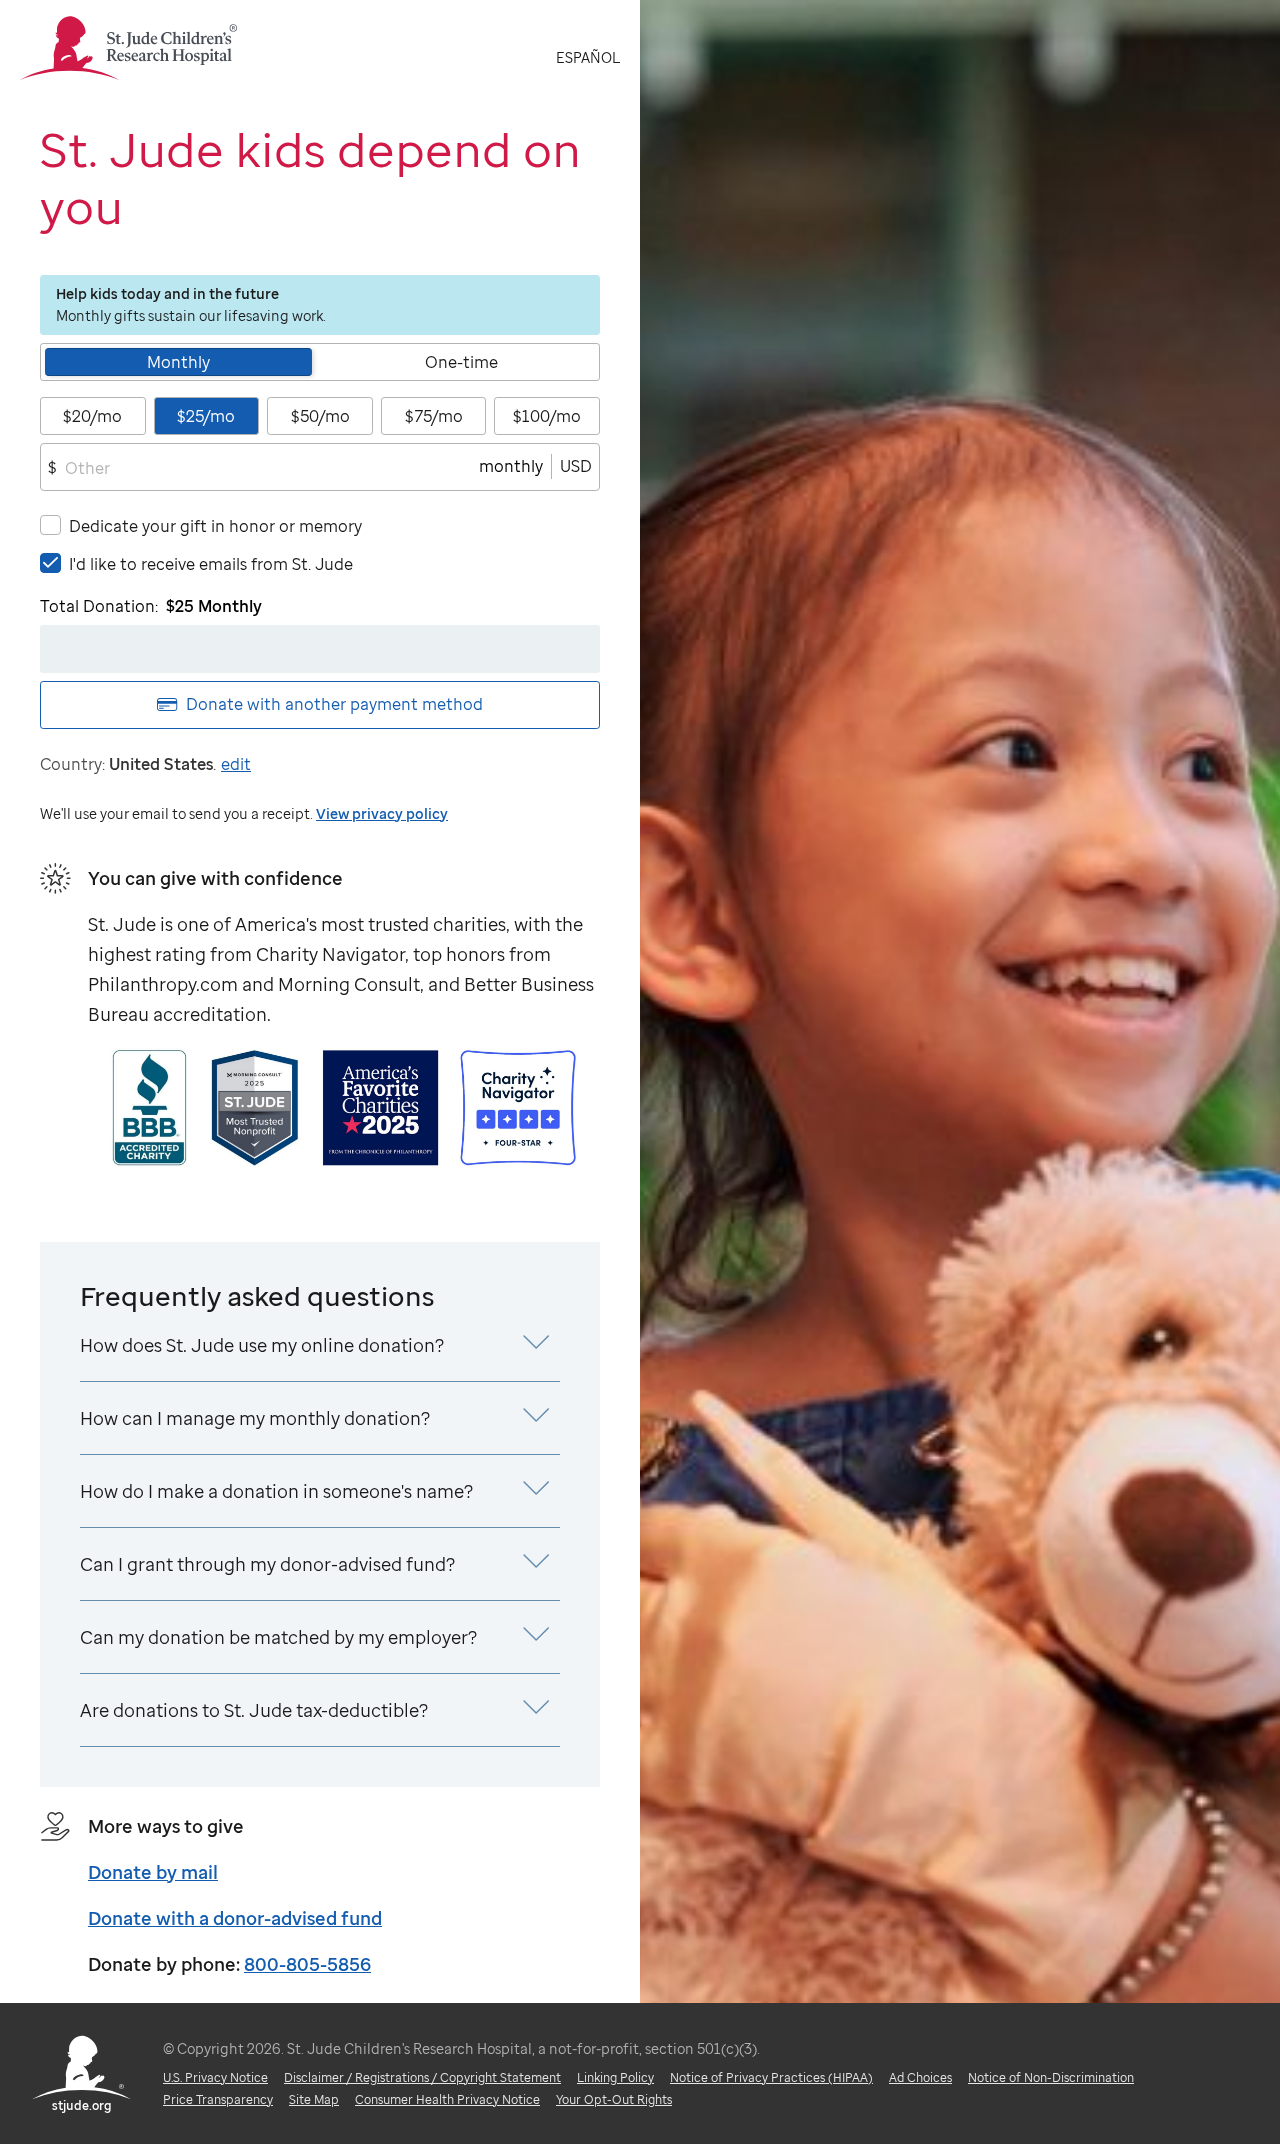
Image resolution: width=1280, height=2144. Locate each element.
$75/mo (434, 416)
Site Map (314, 2099)
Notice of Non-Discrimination (1051, 2077)
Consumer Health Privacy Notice (447, 2099)
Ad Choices (920, 2077)
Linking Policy (615, 2077)
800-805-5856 (307, 1964)
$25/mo (206, 416)
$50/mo (320, 416)
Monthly (178, 362)
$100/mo (547, 416)
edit (236, 764)
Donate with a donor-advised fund (235, 1918)
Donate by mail (153, 1872)
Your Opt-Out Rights (614, 2099)
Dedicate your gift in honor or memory (215, 526)
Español (588, 57)
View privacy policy (382, 813)
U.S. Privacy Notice (215, 2077)
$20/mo (92, 416)
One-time (461, 362)
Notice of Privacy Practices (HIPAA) (771, 2077)
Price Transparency (218, 2099)
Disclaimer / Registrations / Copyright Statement (422, 2077)
